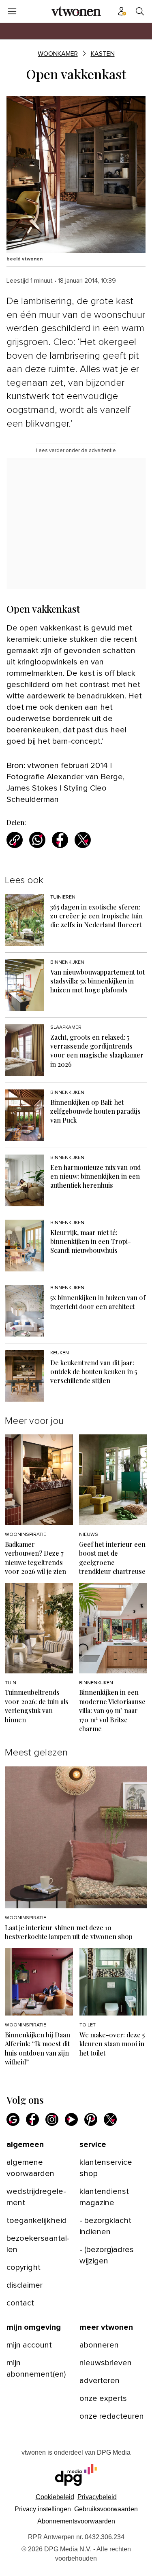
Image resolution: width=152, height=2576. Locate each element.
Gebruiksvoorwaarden (106, 2509)
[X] (110, 2119)
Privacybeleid (97, 2497)
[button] (43, 2509)
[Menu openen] (12, 11)
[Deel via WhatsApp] (37, 840)
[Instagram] (52, 2119)
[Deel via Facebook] (60, 840)
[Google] (13, 2119)
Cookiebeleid (55, 2497)
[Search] (140, 11)
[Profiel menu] (122, 11)
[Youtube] (71, 2119)
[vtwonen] (76, 11)
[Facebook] (32, 2119)
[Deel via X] (83, 840)
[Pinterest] (91, 2119)
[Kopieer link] (15, 840)
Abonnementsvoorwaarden (76, 2521)
